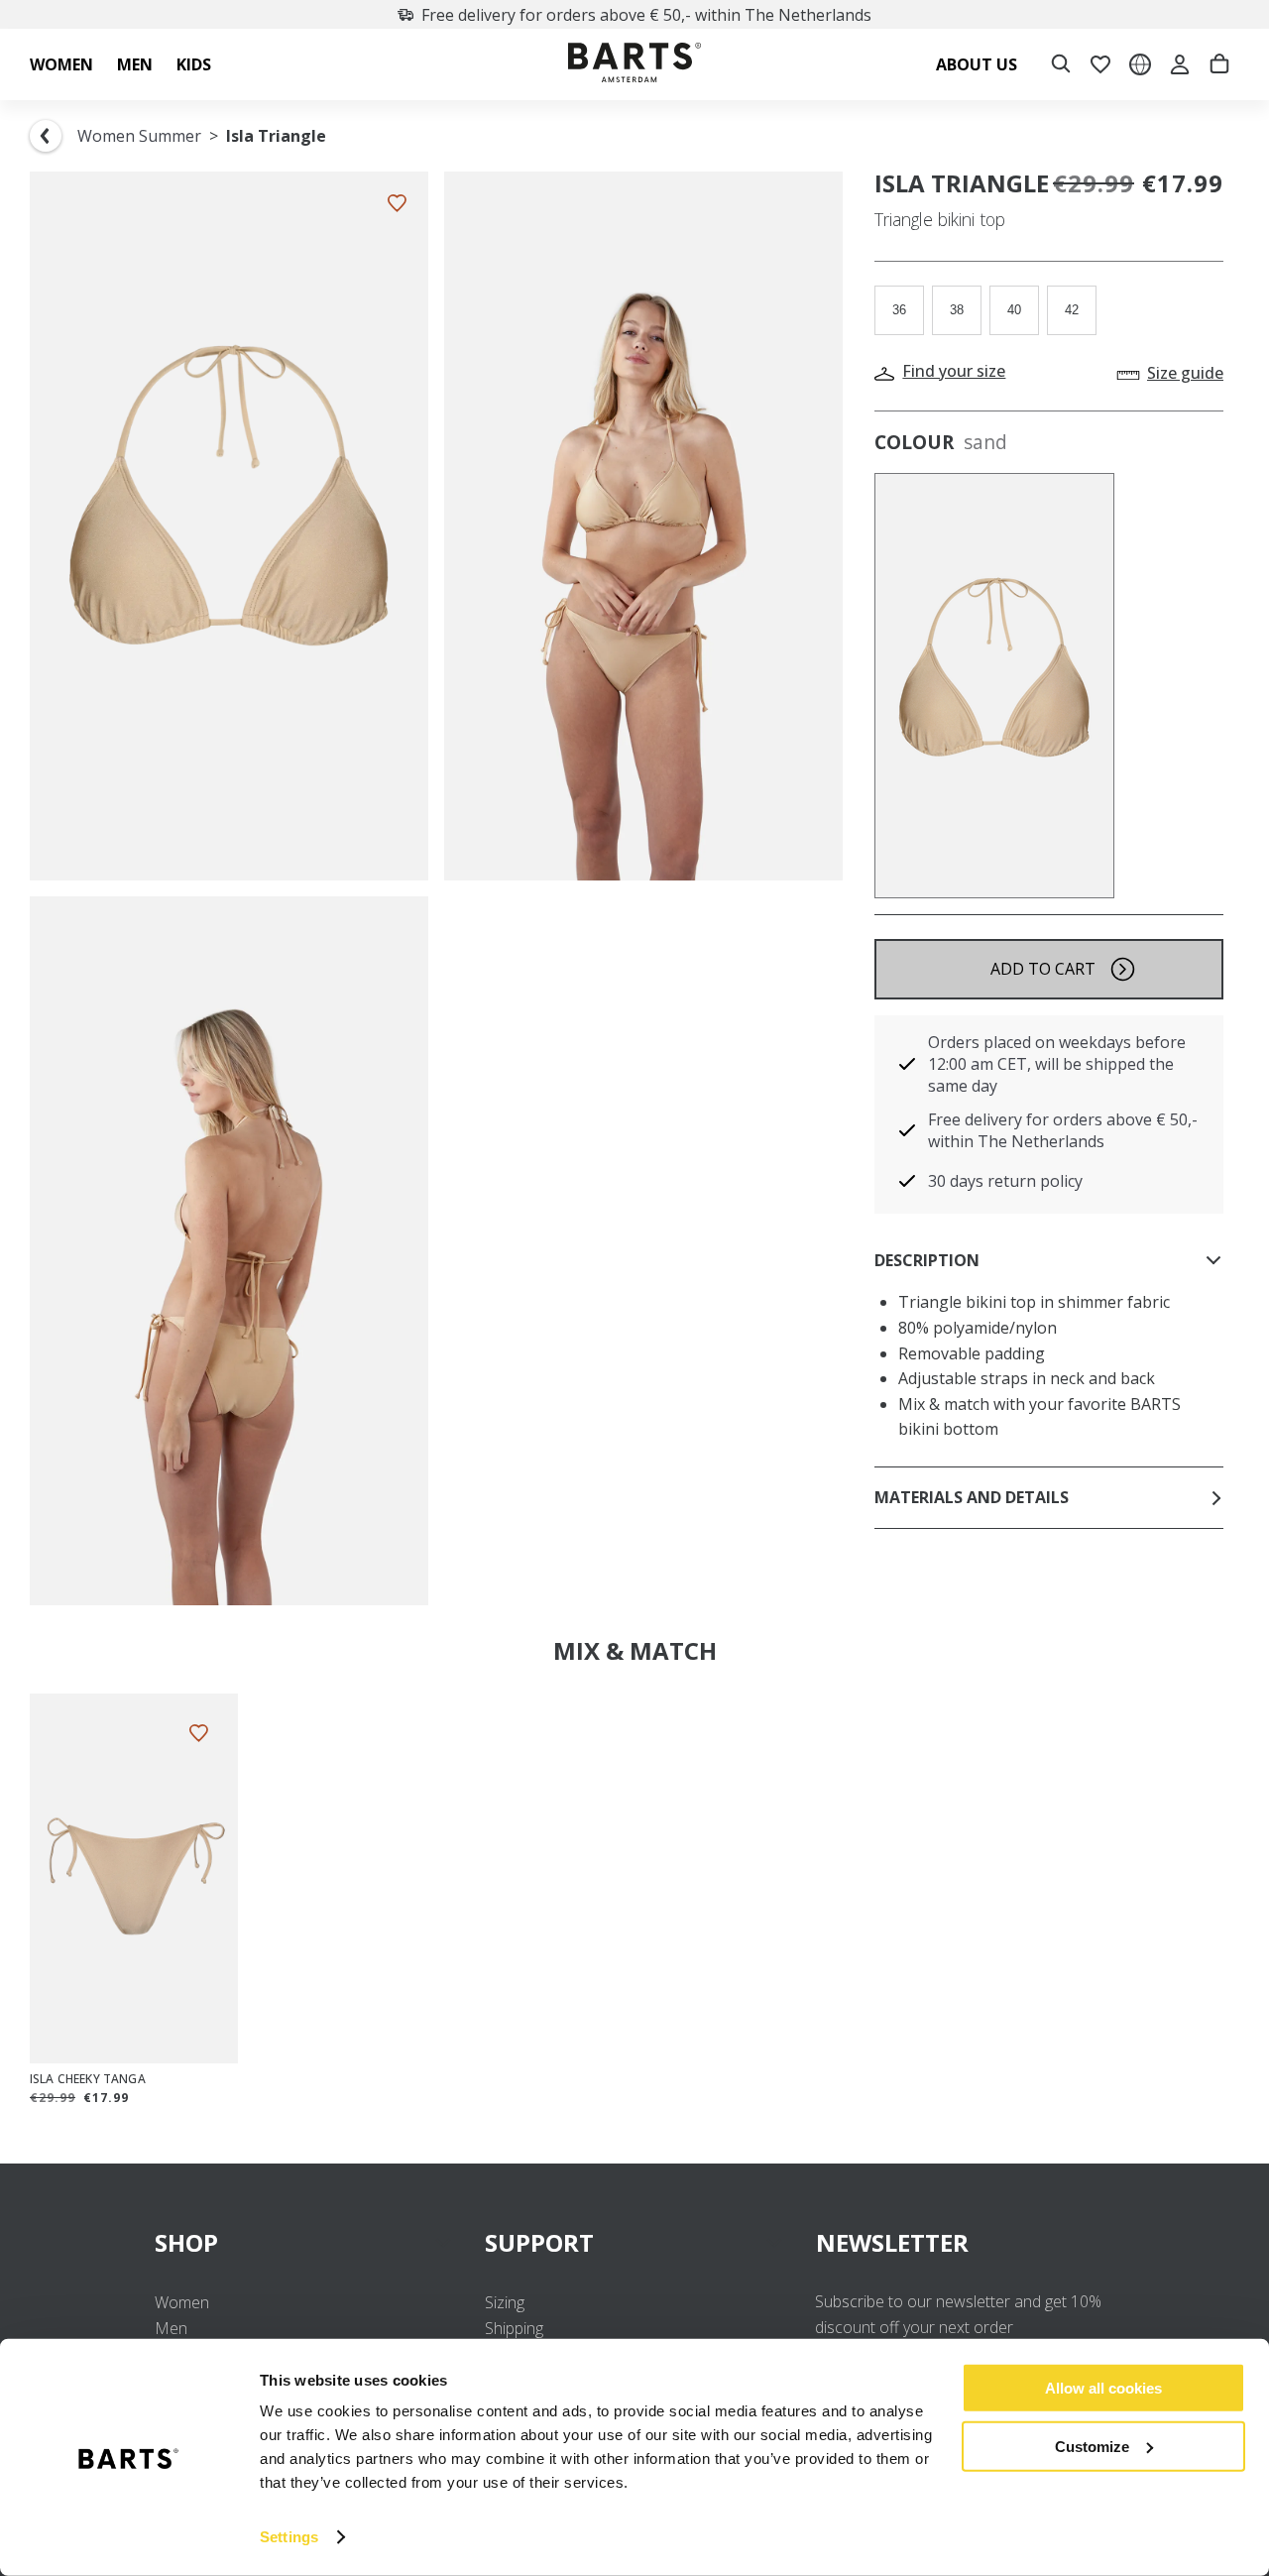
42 (1072, 310)
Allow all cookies (1103, 2388)
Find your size (954, 371)
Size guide (1185, 373)
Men (171, 2328)
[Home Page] (634, 65)
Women (182, 2302)
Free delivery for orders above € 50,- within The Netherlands (646, 15)
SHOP (186, 2242)
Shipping (514, 2328)
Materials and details (972, 1497)
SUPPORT (539, 2242)
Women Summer (139, 136)
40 (1014, 310)
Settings (289, 2537)
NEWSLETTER (892, 2242)
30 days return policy (1005, 1181)
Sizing (505, 2302)
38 (957, 310)
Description (927, 1260)
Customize (1092, 2446)
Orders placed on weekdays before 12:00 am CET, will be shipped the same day (1057, 1064)
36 (899, 310)
